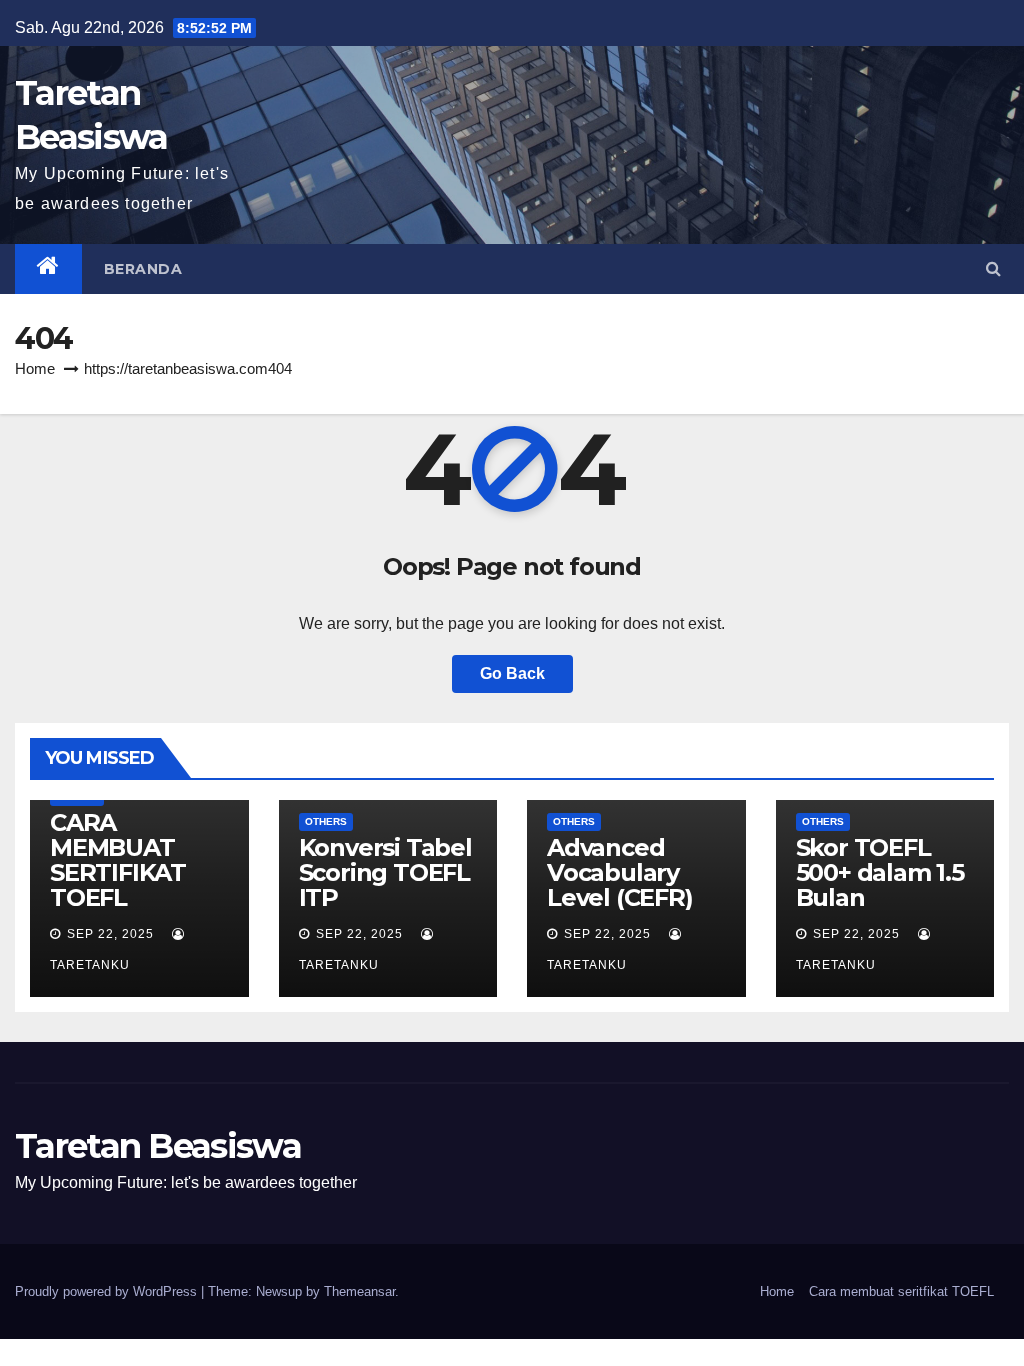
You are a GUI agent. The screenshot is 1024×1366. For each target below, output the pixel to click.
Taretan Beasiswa (158, 1146)
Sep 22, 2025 (110, 934)
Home (35, 368)
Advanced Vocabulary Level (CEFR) (620, 872)
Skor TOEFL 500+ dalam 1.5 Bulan (880, 872)
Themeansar (359, 1291)
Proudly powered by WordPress (108, 1291)
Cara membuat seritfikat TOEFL (901, 1291)
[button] (993, 268)
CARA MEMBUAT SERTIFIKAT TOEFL (118, 860)
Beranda (143, 269)
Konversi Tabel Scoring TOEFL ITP (385, 872)
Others (326, 821)
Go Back (512, 673)
